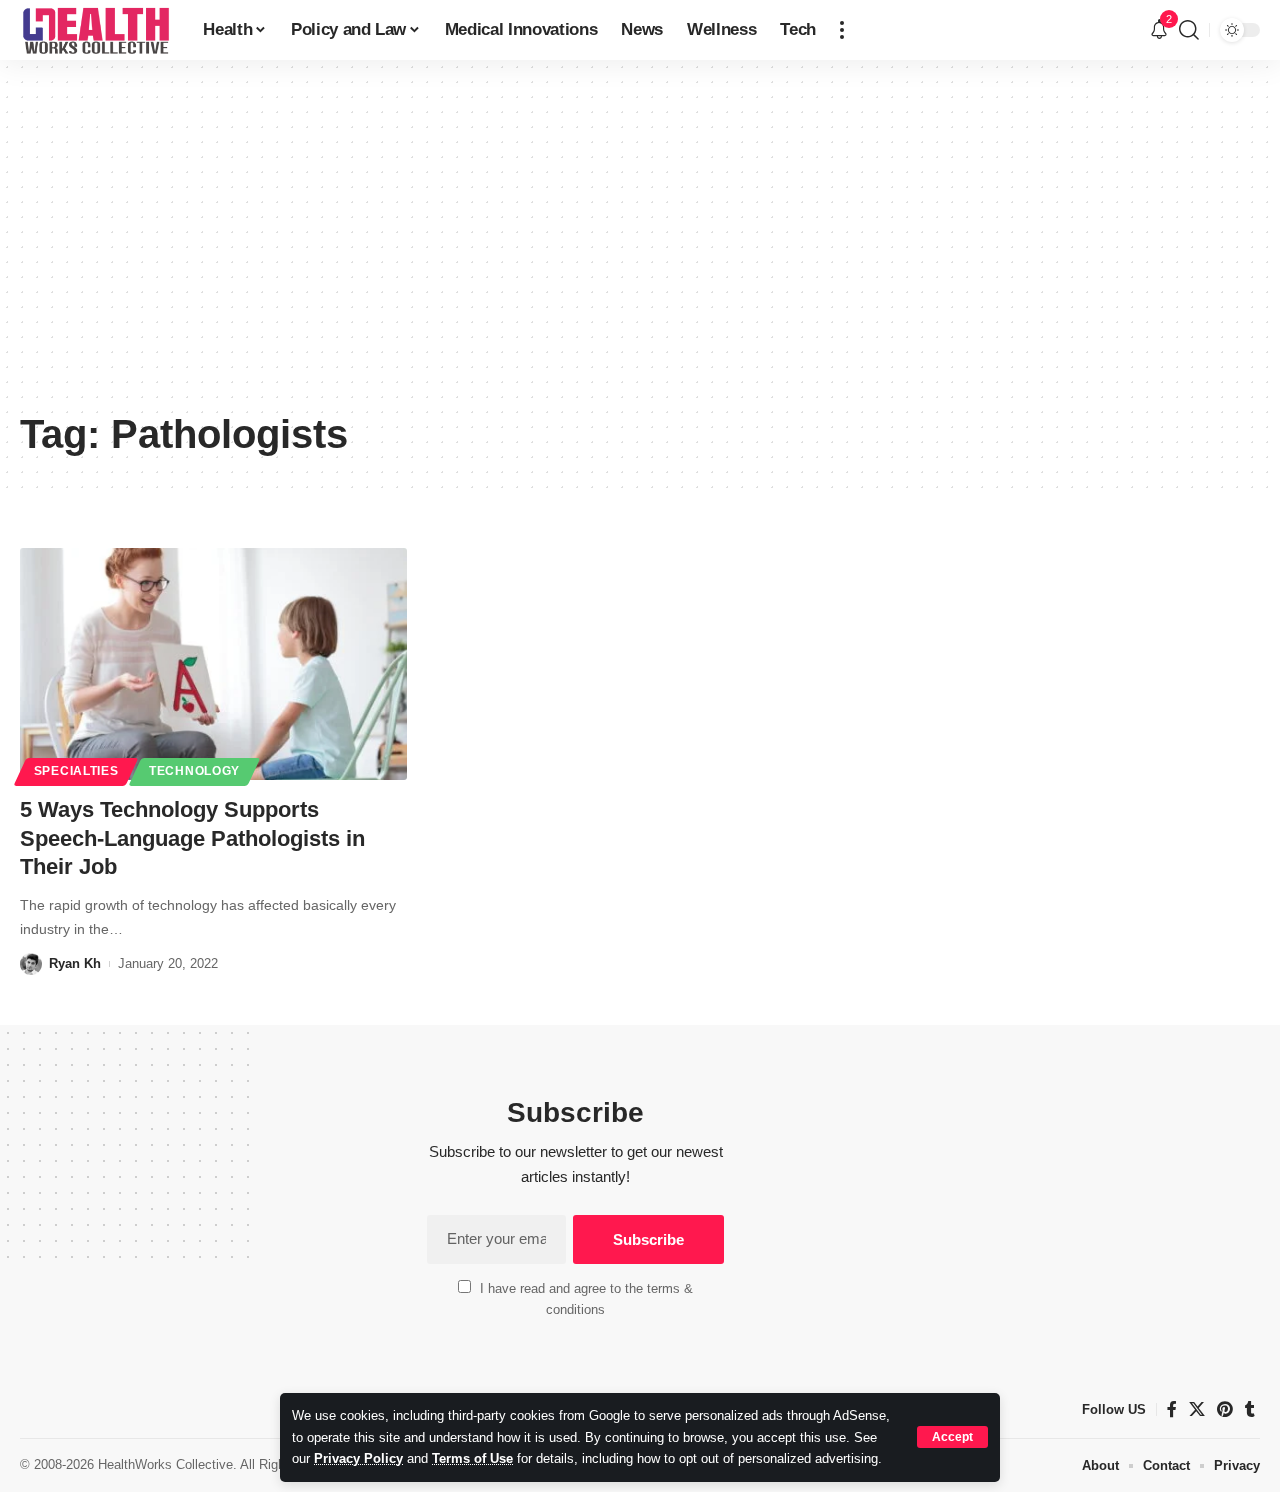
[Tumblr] (1250, 1409)
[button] (952, 1437)
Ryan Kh (75, 963)
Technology (194, 771)
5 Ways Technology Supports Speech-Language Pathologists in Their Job (192, 838)
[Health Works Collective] (95, 30)
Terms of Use (472, 1458)
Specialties (76, 771)
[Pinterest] (1225, 1409)
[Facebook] (1172, 1409)
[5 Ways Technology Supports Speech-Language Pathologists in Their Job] (213, 664)
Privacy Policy (358, 1458)
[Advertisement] (640, 250)
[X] (1197, 1409)
